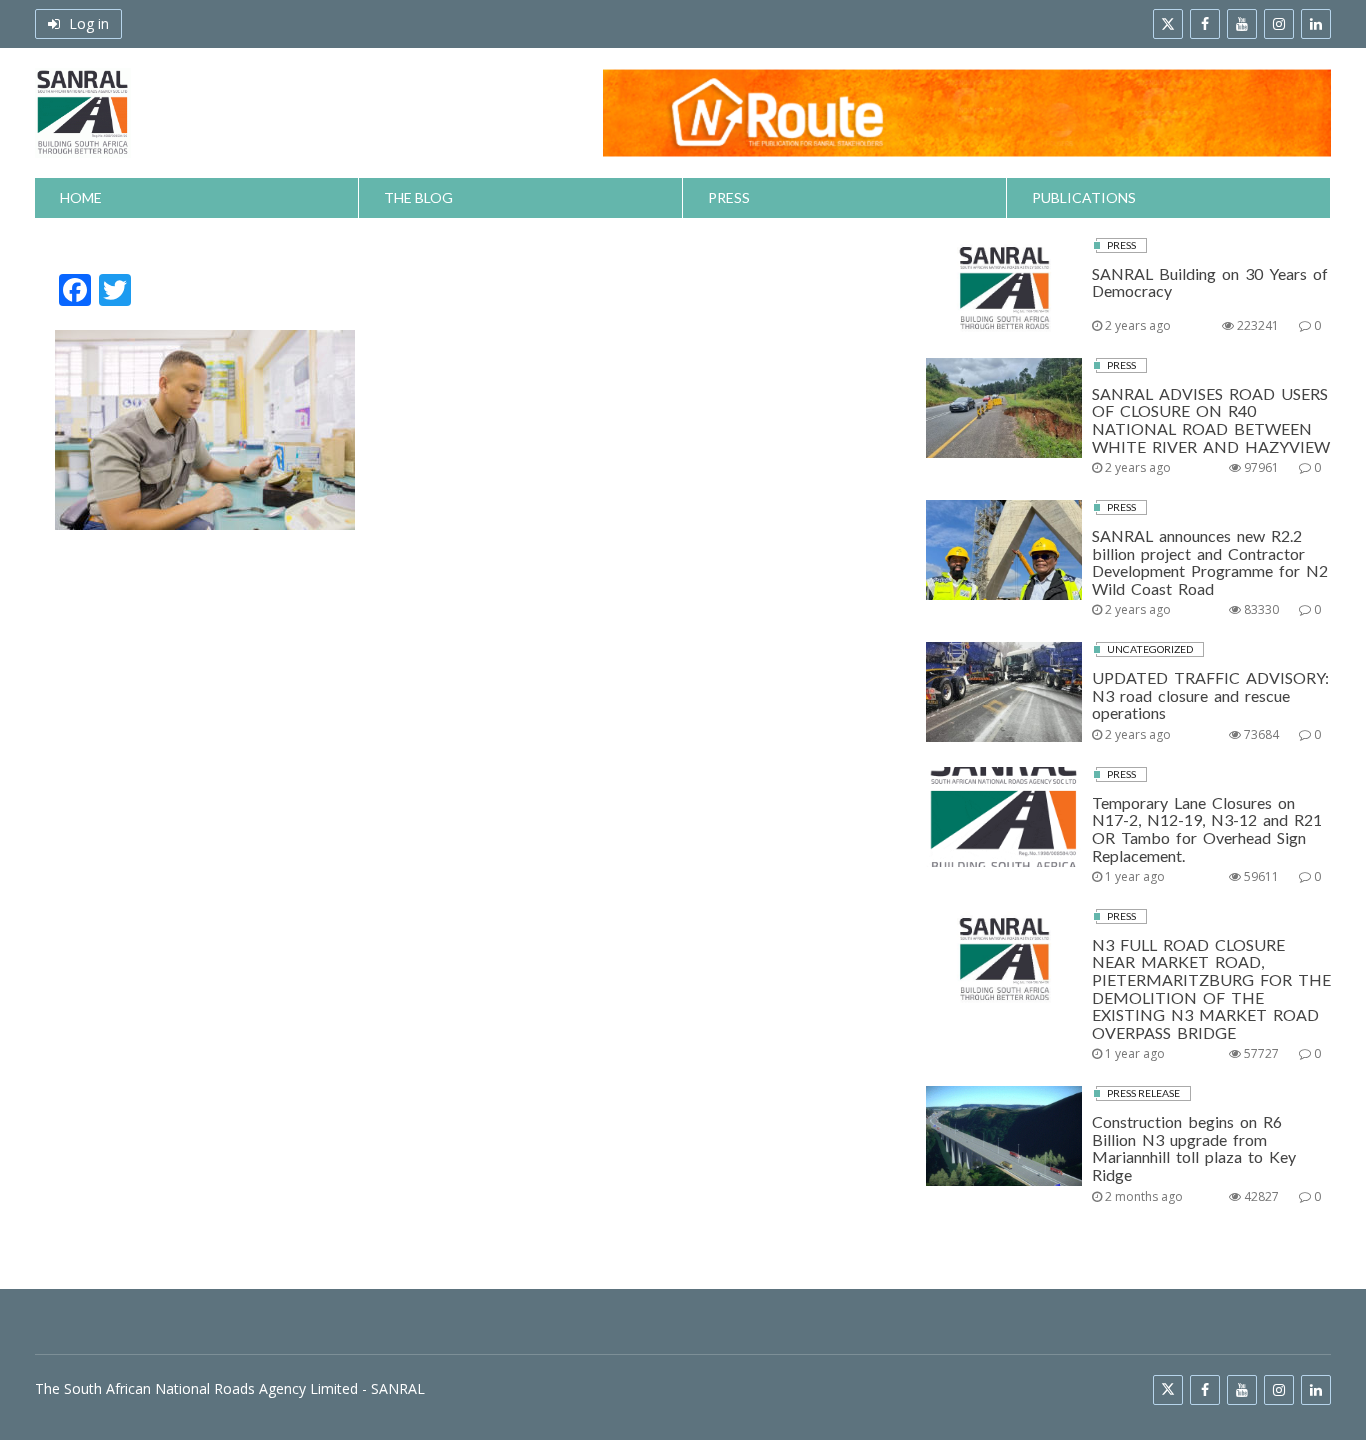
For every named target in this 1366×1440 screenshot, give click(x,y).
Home (81, 197)
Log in (87, 23)
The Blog (418, 197)
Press (729, 197)
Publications (1084, 197)
